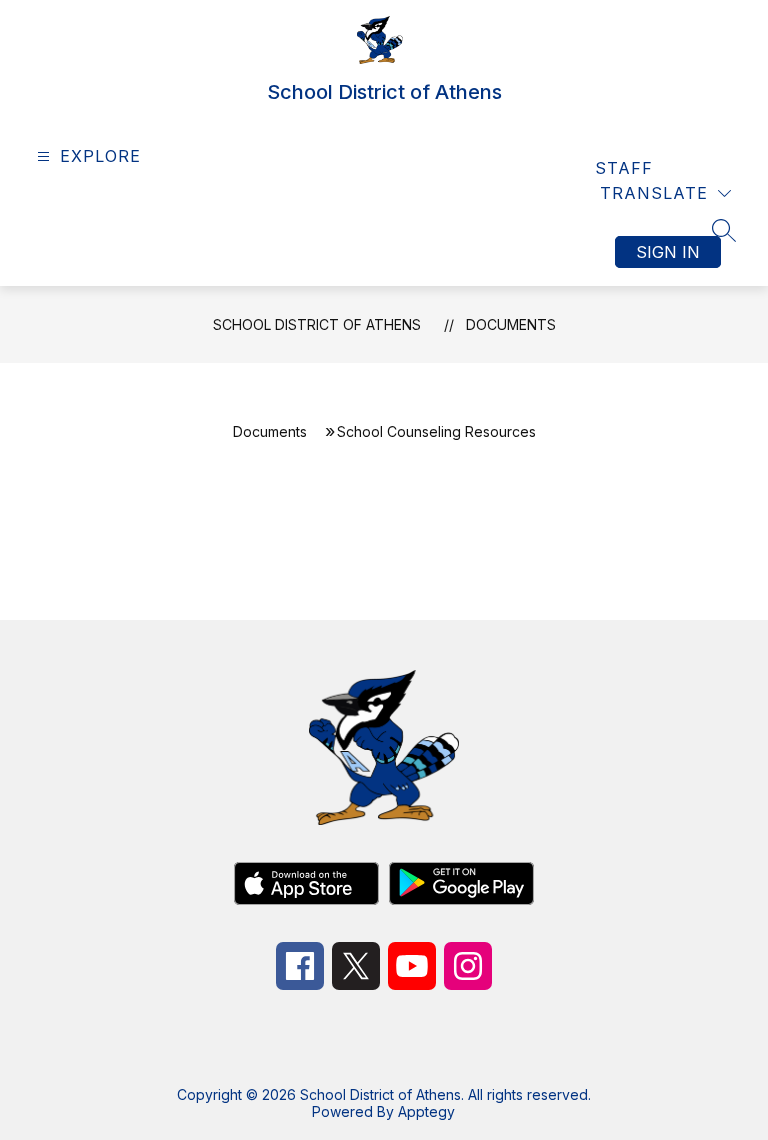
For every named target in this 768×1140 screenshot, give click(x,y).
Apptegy (426, 1111)
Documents (511, 324)
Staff (624, 168)
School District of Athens (317, 324)
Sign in (668, 252)
